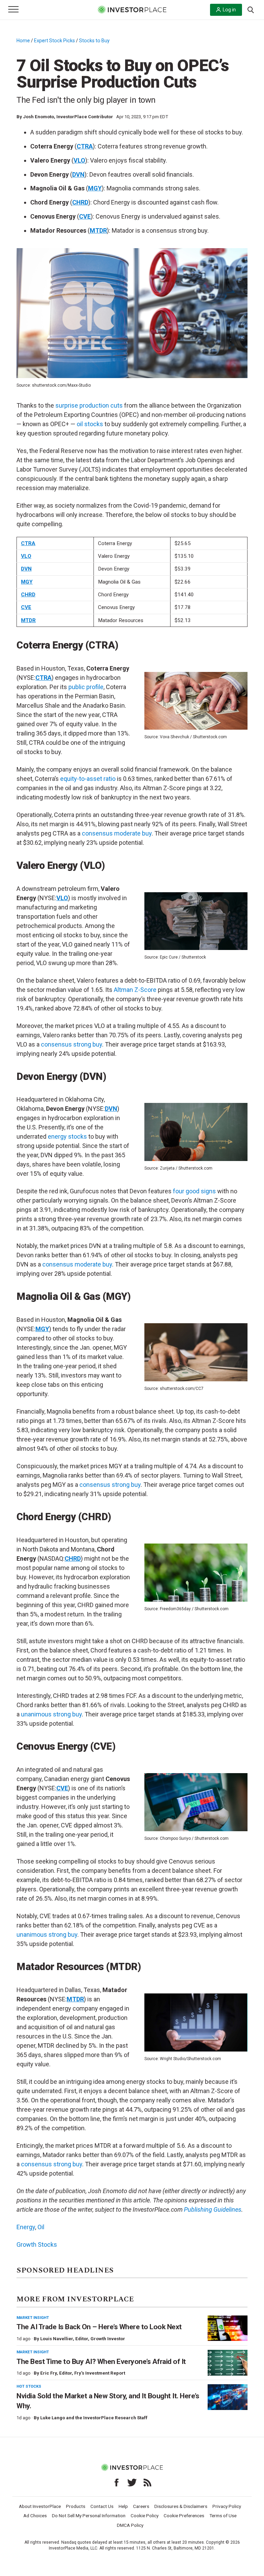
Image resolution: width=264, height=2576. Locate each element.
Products (76, 2506)
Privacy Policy (227, 2506)
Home (23, 41)
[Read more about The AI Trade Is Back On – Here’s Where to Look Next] (228, 2328)
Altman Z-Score (135, 990)
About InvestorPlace (40, 2506)
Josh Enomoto (38, 117)
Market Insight (33, 2318)
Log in (229, 10)
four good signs (194, 1191)
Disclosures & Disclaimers (181, 2506)
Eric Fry (48, 2373)
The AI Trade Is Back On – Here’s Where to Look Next (99, 2327)
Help (123, 2506)
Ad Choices (35, 2516)
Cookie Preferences (184, 2516)
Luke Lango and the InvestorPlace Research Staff (94, 2418)
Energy (26, 2227)
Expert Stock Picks (54, 41)
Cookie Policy (145, 2516)
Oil (41, 2227)
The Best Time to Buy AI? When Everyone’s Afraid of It (101, 2362)
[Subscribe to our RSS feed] (147, 2483)
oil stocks (90, 424)
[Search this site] (251, 9)
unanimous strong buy (51, 1714)
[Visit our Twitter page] (132, 2483)
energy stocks (67, 1136)
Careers (141, 2506)
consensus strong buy (71, 1044)
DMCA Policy (130, 2525)
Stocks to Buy (94, 41)
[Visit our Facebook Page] (117, 2483)
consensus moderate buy (117, 833)
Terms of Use (223, 2516)
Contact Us (102, 2506)
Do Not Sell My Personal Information (89, 2516)
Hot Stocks (29, 2386)
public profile (86, 687)
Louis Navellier (57, 2339)
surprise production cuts (89, 405)
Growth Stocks (37, 2245)
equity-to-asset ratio (88, 779)
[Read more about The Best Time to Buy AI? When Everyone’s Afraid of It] (228, 2363)
